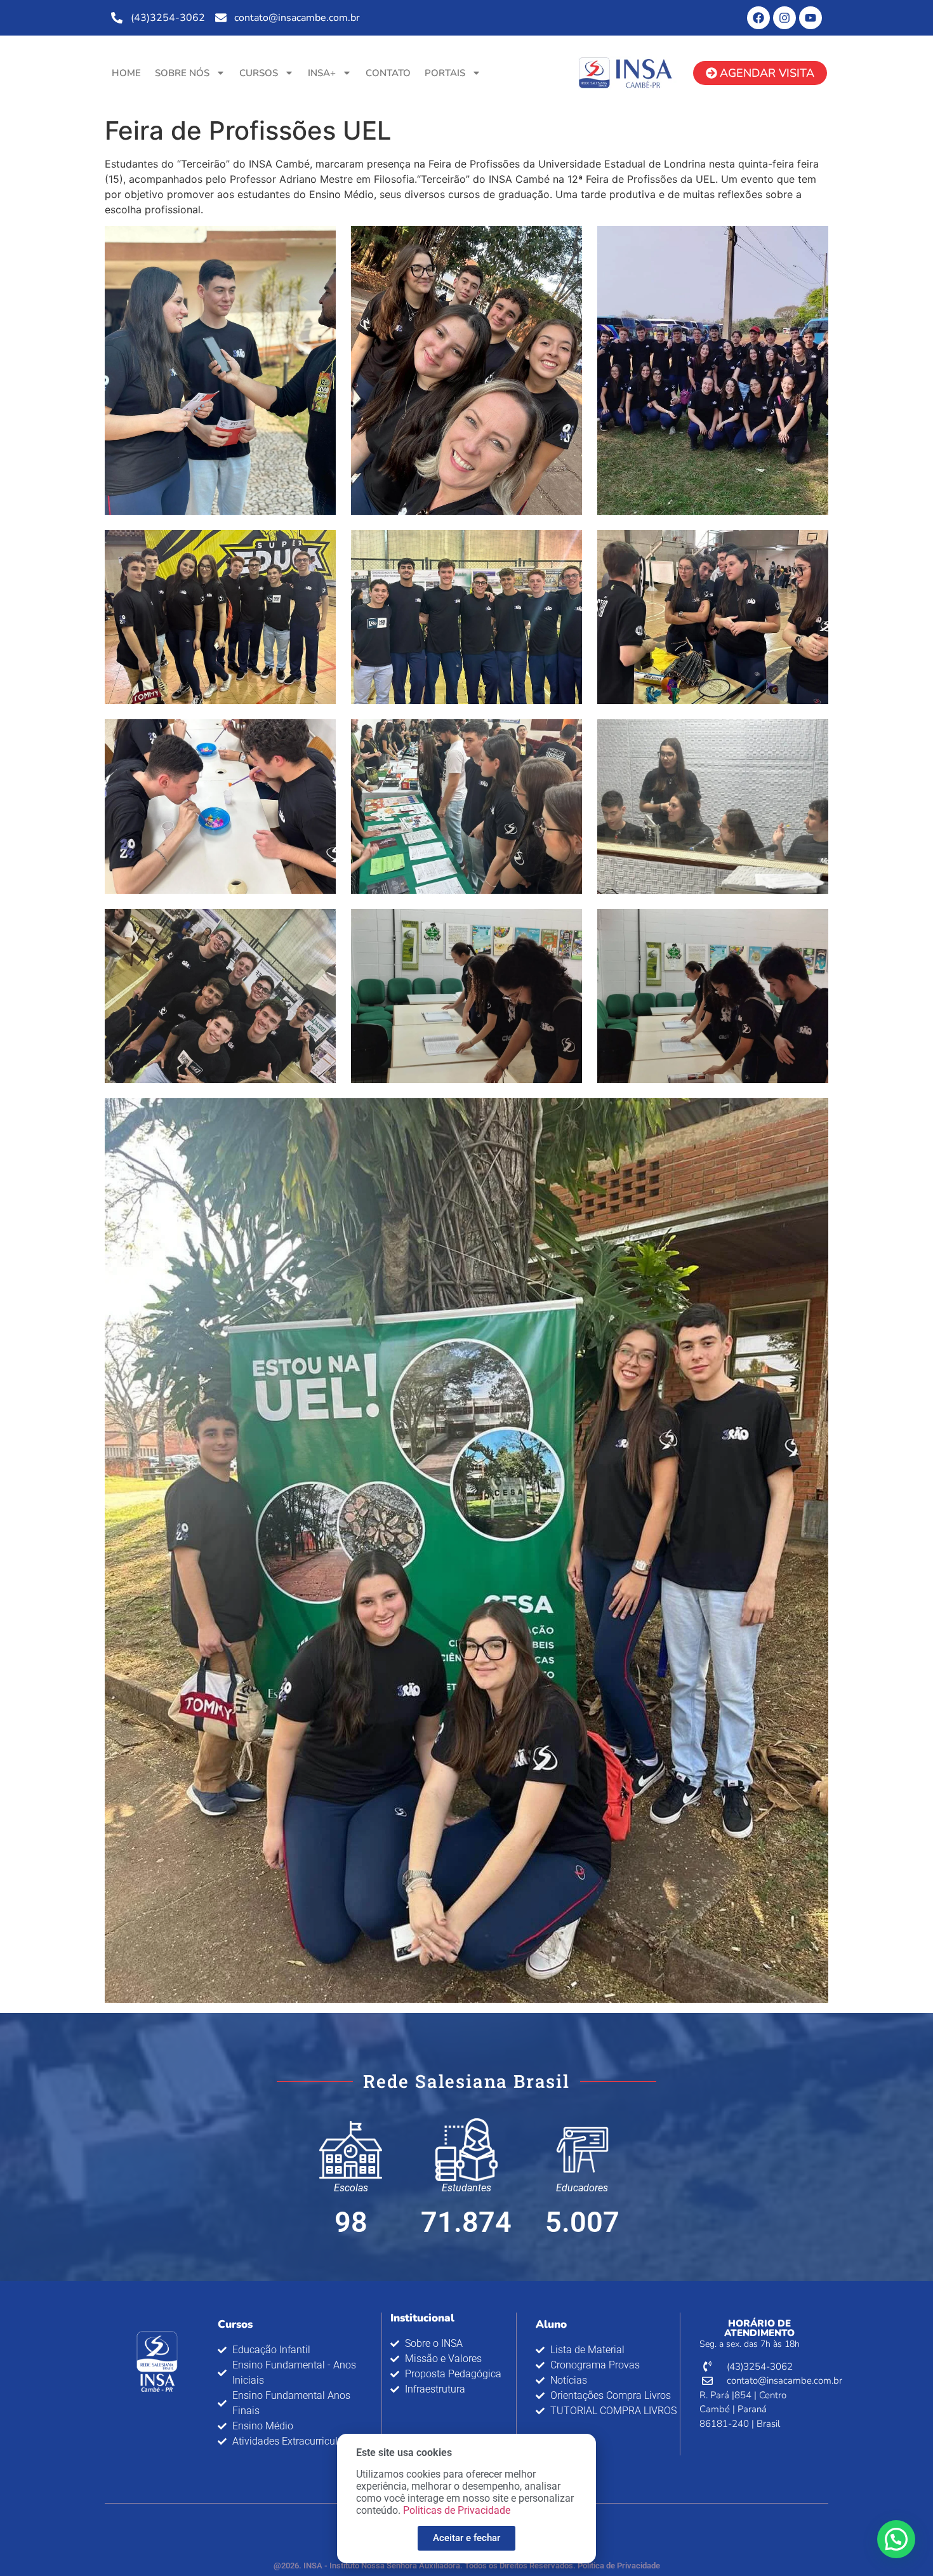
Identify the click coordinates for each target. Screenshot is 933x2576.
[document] (466, 1288)
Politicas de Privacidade (457, 2510)
